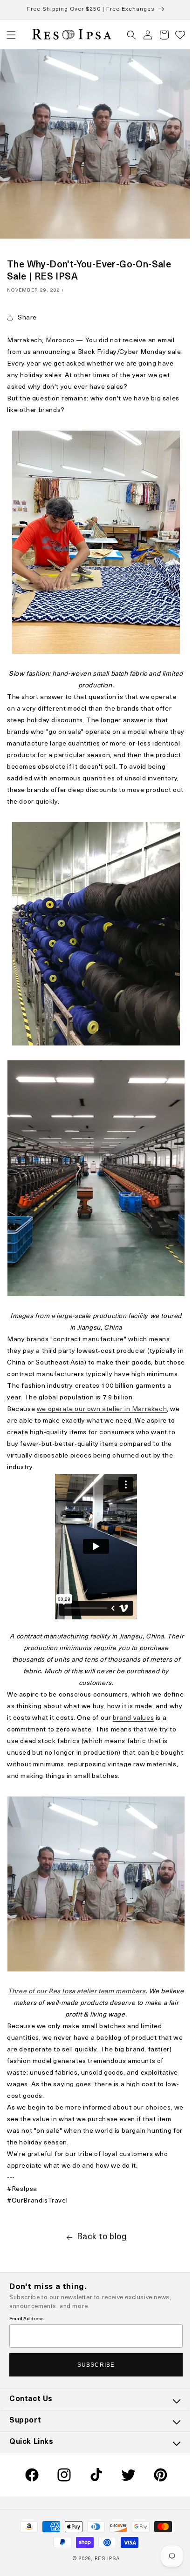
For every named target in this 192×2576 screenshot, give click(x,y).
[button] (11, 35)
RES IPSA (104, 2559)
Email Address (27, 2319)
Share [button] (27, 311)
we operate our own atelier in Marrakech (102, 1393)
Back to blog (98, 2221)
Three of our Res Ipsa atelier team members (86, 1975)
